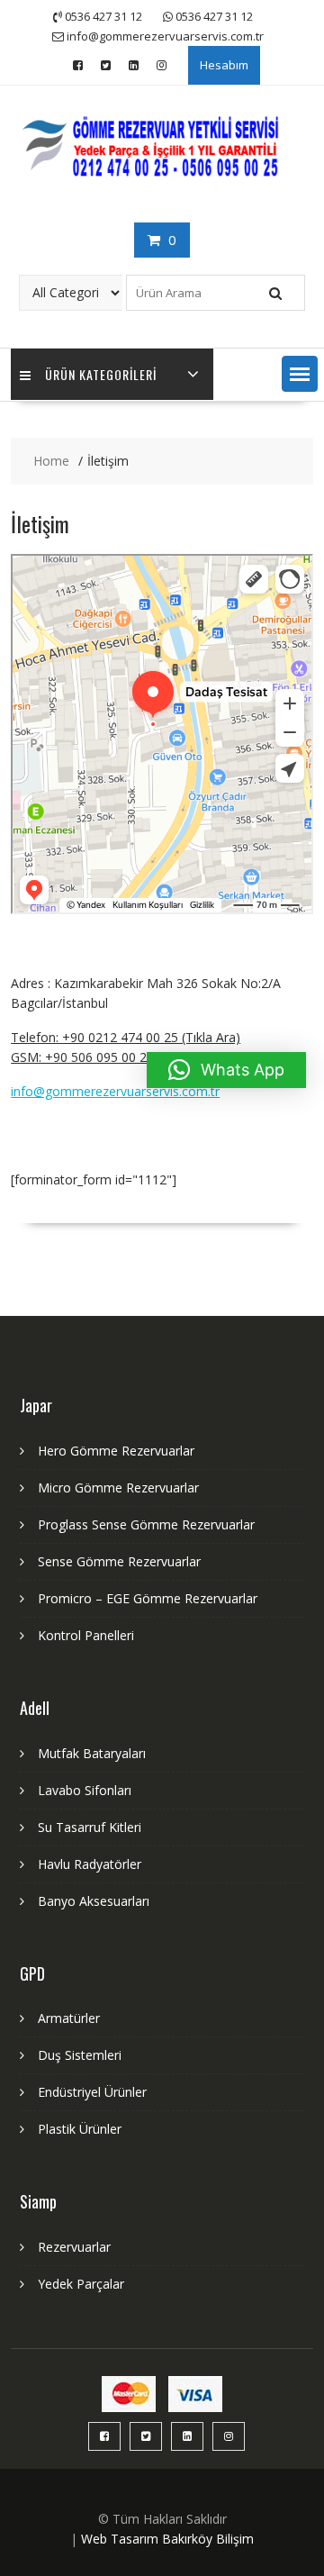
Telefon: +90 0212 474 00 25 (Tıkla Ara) (126, 1037)
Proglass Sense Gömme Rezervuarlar (146, 1524)
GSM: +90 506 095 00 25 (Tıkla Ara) (113, 1057)
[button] (300, 374)
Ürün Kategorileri (101, 374)
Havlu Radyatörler (90, 1864)
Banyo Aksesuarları (94, 1901)
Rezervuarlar (74, 2247)
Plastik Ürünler (80, 2129)
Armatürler (69, 2018)
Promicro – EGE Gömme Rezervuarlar (148, 1598)
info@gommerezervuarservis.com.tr (115, 1091)
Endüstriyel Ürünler (92, 2092)
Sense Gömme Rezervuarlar (119, 1561)
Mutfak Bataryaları (92, 1753)
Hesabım (224, 65)
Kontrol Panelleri (86, 1635)
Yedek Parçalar (81, 2284)
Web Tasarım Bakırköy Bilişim (167, 2539)
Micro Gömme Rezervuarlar (118, 1488)
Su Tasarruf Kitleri (90, 1827)
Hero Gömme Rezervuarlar (116, 1451)
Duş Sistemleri (80, 2055)
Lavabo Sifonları (85, 1790)
